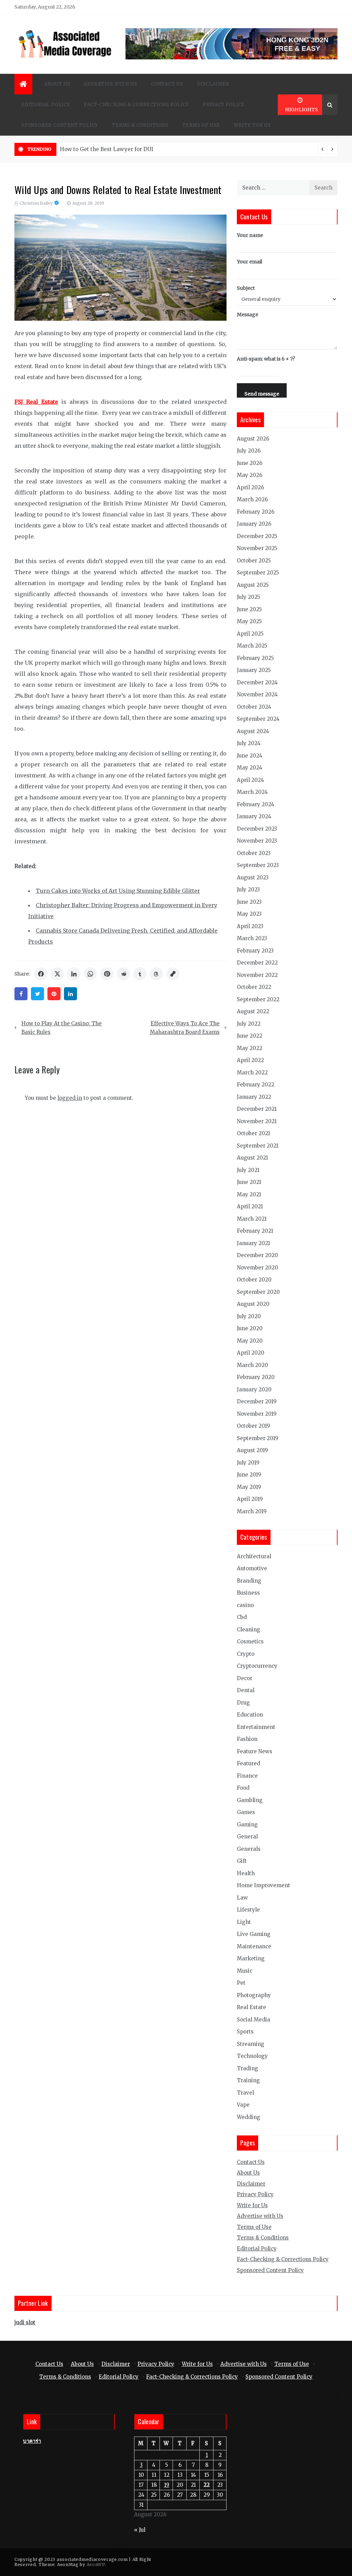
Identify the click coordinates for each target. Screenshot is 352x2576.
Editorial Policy (46, 105)
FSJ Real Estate (36, 402)
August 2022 (253, 1011)
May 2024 (250, 768)
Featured (249, 1763)
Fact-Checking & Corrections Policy (136, 105)
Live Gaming (254, 1934)
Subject (246, 288)
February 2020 (256, 1377)
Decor (245, 1678)
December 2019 (257, 1401)
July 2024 (249, 743)
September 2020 (258, 1292)
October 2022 (254, 987)
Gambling (250, 1800)
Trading (247, 2068)
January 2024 (254, 816)
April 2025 (250, 634)
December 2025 (257, 536)
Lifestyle (248, 1910)
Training (248, 2080)
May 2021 (249, 1194)
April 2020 (251, 1353)
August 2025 (253, 585)
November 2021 (257, 1121)
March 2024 (252, 792)
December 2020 (257, 1255)
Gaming (247, 1825)
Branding (249, 1581)
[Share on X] (57, 974)
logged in (70, 1098)
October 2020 (254, 1280)
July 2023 (248, 890)
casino (245, 1605)
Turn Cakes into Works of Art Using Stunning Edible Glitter (118, 891)
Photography (254, 1995)
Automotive (252, 1568)
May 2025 (249, 621)
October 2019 (254, 1426)
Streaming (251, 2044)
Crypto (246, 1654)
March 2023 (252, 938)
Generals (249, 1849)
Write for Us (252, 125)
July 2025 (249, 597)
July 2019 (248, 1463)
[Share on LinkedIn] (74, 974)
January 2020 (254, 1389)
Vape (243, 2105)
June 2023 (249, 902)
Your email (250, 262)
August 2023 (253, 877)
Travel (245, 2093)
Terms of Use (201, 125)
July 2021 (248, 1170)
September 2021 (258, 1146)
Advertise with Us (111, 84)
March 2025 (252, 646)
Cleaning (249, 1629)
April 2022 (250, 1060)
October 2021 (254, 1133)
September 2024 (258, 719)
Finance (247, 1776)
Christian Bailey (36, 203)
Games (246, 1812)
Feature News (255, 1751)
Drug (243, 1703)
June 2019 (249, 1475)
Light (244, 1922)
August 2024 (253, 731)
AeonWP (96, 2564)
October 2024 (254, 707)
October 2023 (254, 853)
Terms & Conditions (140, 125)
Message (247, 315)
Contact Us (167, 84)
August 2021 (252, 1158)
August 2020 (253, 1304)
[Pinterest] (54, 994)
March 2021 (252, 1219)
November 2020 (257, 1268)
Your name (250, 235)
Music (245, 1971)
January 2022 (254, 1097)
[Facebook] (21, 994)
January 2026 (254, 524)
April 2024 (250, 780)
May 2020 (250, 1341)
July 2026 (249, 451)
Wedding (249, 2117)
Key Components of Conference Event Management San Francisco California (160, 149)
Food (243, 1788)
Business (248, 1593)
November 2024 (257, 694)
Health (246, 1873)
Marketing (251, 1958)
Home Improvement (263, 1885)
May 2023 (249, 914)
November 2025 (257, 548)
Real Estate (251, 2007)
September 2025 (258, 573)
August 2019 (252, 1450)
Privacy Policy (224, 105)
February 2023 (255, 951)
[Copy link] (173, 974)
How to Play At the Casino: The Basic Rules (62, 1028)
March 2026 (252, 499)
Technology (252, 2056)
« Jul (140, 2530)
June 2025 (249, 609)
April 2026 (250, 487)
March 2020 (252, 1365)
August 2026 (253, 439)
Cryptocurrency (257, 1666)
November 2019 (257, 1414)
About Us (57, 84)
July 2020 (249, 1316)
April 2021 (250, 1206)
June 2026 (250, 463)
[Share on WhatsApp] (90, 974)
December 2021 (257, 1109)
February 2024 (256, 804)
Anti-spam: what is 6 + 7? (266, 359)
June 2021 (249, 1182)
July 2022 (249, 1024)
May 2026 (250, 475)
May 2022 (250, 1048)
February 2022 (256, 1085)
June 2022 (250, 1036)
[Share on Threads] (156, 974)
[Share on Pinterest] (107, 974)
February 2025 (255, 658)
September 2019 (258, 1438)
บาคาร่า (32, 2441)
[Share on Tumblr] (140, 974)
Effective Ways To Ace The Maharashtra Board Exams (185, 1028)
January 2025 (254, 670)
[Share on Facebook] (41, 974)
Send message (262, 394)
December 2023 (257, 829)
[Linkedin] (70, 994)
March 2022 (252, 1073)
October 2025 (254, 561)
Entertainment (256, 1727)
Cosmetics (250, 1642)
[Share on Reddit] (123, 974)
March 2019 (252, 1511)
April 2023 (250, 926)
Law (242, 1898)
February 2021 (255, 1231)
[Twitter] (37, 994)
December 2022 (257, 963)
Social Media (254, 2020)
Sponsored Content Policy (60, 125)
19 (167, 2485)
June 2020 (250, 1328)
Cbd (242, 1617)
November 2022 (257, 975)
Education (250, 1715)
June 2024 (250, 756)
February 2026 (256, 512)
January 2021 (254, 1243)
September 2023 (258, 865)
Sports (245, 2032)
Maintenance (254, 1946)
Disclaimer (213, 84)
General (247, 1837)
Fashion (247, 1739)
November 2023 (257, 841)
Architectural (254, 1556)
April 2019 (250, 1499)
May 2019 (249, 1487)
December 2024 (257, 682)
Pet (241, 1983)
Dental (246, 1690)
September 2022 (258, 999)
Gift (242, 1861)
